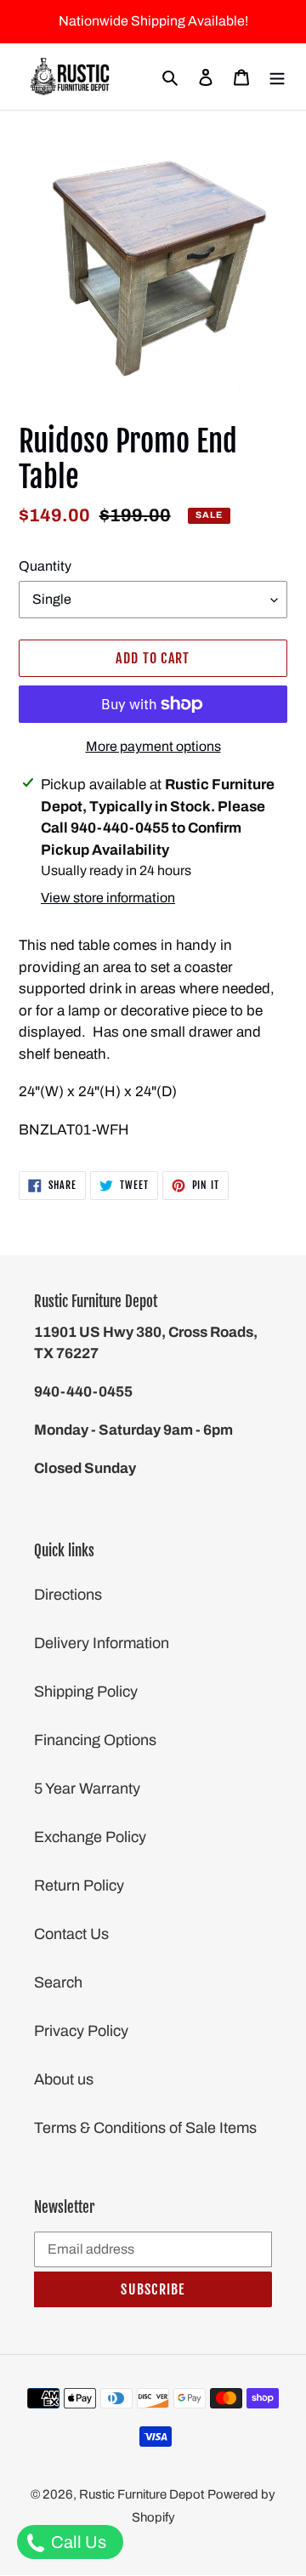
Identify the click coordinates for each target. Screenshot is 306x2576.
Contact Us (71, 1934)
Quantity (45, 566)
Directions (68, 1595)
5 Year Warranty (87, 1788)
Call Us (77, 2542)
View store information (108, 898)
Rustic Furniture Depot (142, 2494)
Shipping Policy (86, 1692)
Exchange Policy (90, 1837)
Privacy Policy (81, 2031)
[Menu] (277, 77)
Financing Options (95, 1740)
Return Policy (79, 1885)
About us (64, 2079)
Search (58, 1982)
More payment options (153, 746)
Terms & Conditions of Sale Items (145, 2128)
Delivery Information (102, 1643)
